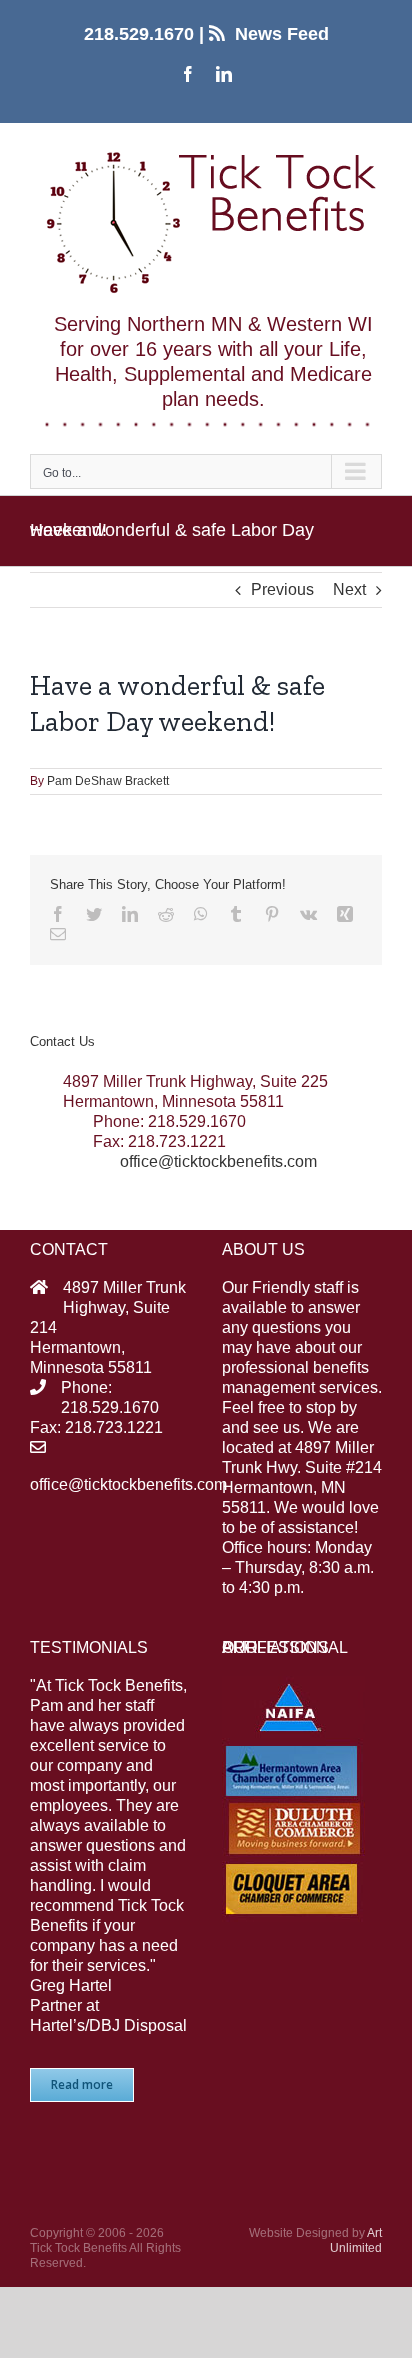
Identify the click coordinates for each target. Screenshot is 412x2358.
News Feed (282, 34)
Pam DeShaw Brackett (108, 781)
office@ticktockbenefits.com (218, 1161)
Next (349, 589)
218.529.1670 (139, 34)
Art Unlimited (356, 2240)
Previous (282, 589)
